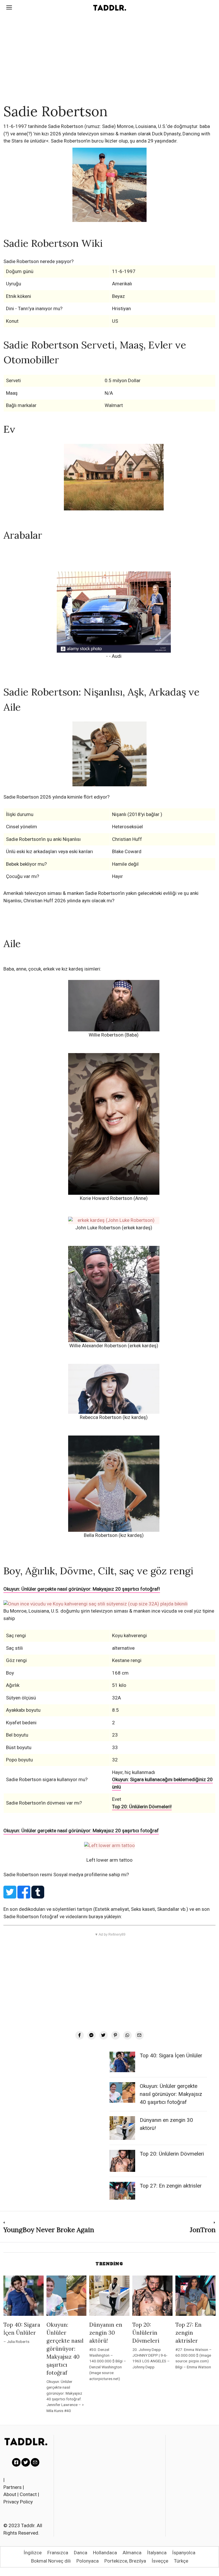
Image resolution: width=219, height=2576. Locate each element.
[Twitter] (104, 2035)
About (10, 2494)
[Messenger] (92, 2035)
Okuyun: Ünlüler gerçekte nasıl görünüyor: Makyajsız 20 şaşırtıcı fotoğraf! (82, 1589)
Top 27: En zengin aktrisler (171, 2186)
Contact (28, 2494)
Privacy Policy (18, 2502)
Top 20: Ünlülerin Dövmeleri (172, 2154)
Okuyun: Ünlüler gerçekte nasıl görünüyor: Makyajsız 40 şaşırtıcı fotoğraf (171, 2094)
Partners (13, 2487)
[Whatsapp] (127, 2035)
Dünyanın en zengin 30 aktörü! (106, 2333)
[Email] (139, 2035)
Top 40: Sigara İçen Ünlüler (171, 2056)
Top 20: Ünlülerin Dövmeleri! (142, 1807)
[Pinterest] (115, 2035)
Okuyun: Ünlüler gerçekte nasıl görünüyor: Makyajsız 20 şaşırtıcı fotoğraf (81, 1831)
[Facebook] (80, 2035)
